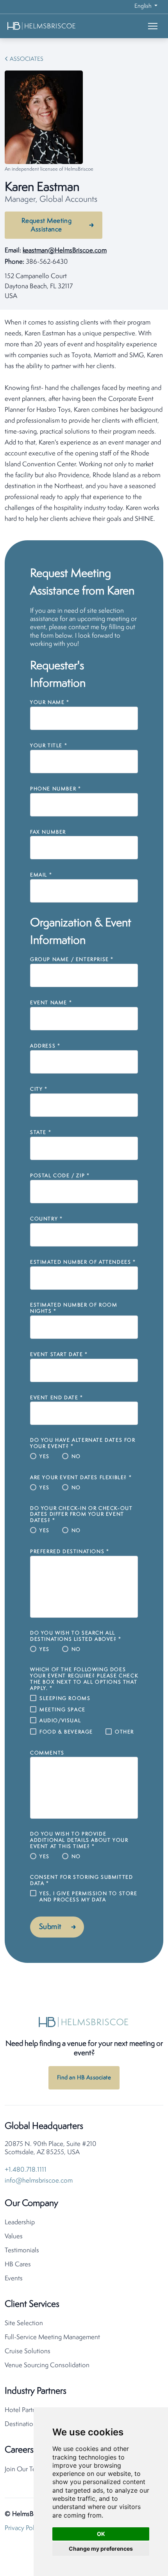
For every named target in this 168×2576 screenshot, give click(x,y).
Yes (45, 1457)
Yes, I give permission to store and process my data (88, 1897)
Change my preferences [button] (101, 2549)
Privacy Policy (23, 2528)
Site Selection (24, 2323)
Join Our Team (24, 2469)
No (76, 1457)
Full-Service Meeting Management (52, 2337)
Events (14, 2279)
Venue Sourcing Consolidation (47, 2365)
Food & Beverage (66, 1732)
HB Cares (18, 2265)
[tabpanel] (84, 421)
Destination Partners (33, 2424)
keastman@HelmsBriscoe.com (65, 251)
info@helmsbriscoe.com (39, 2181)
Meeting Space (63, 1710)
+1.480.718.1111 (26, 2170)
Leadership (20, 2222)
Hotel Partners (24, 2410)
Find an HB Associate (84, 2078)
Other (124, 1732)
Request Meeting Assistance (47, 225)
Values (14, 2237)
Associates (27, 59)
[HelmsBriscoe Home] (54, 26)
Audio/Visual (60, 1721)
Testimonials (22, 2251)
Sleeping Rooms (65, 1699)
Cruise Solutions (28, 2351)
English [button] (144, 6)
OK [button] (101, 2534)
